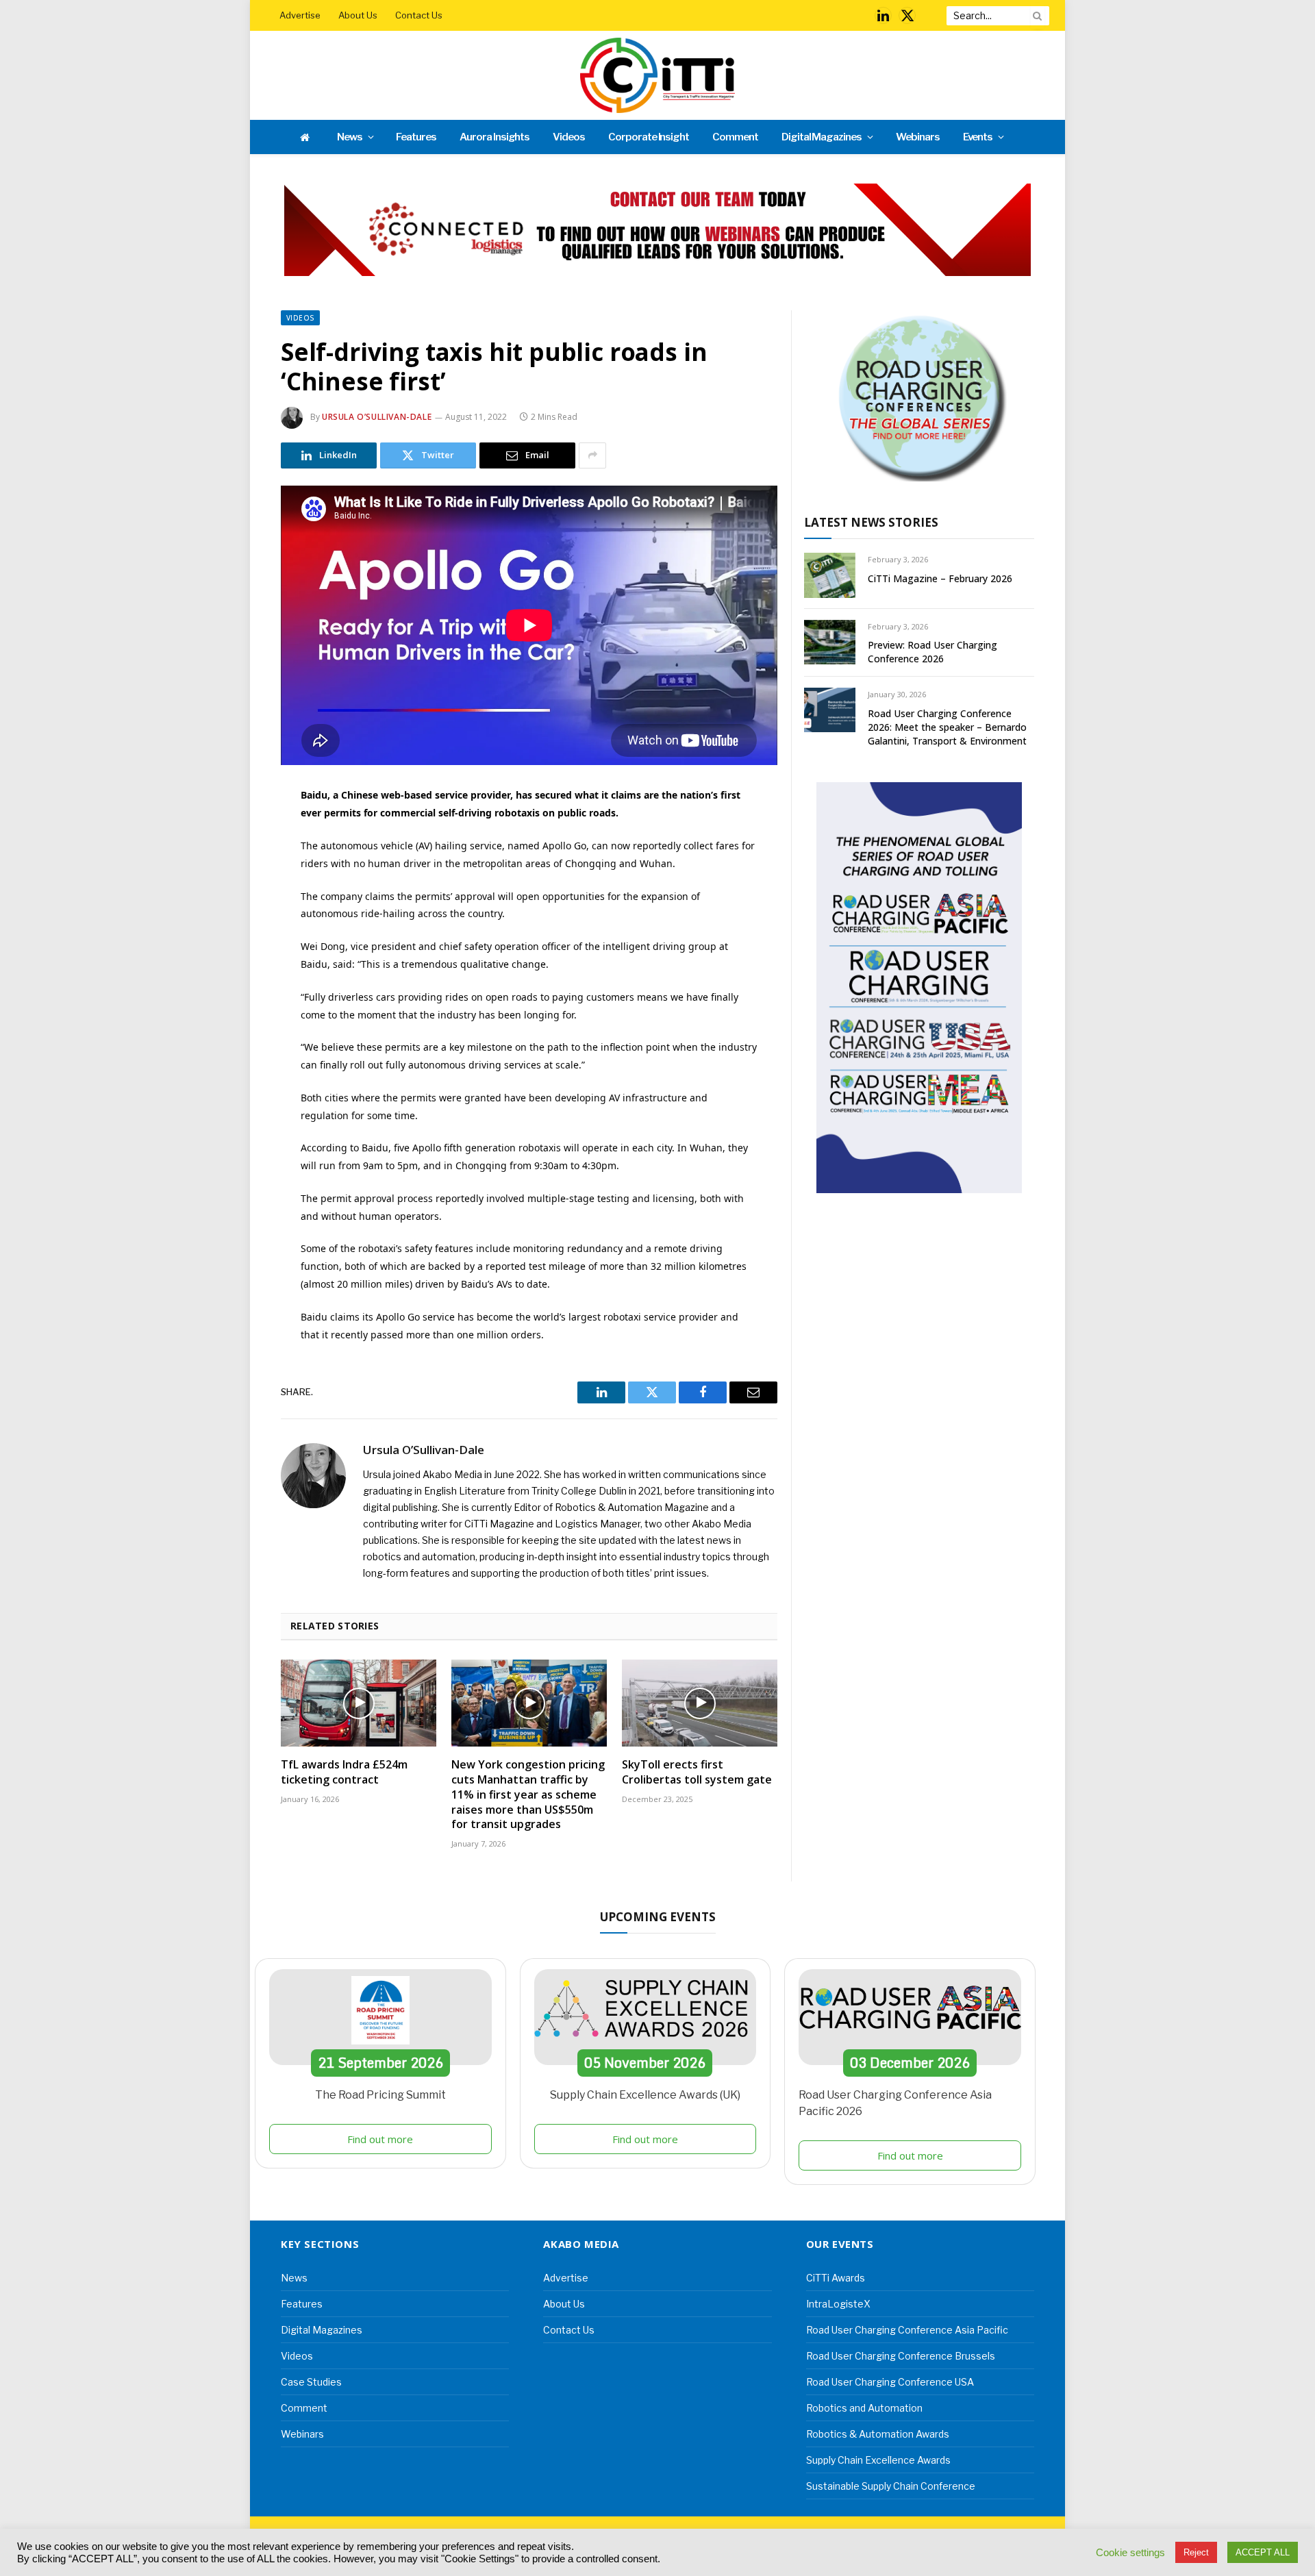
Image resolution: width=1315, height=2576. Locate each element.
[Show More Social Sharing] (592, 455)
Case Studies (311, 2382)
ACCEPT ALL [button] (1263, 2552)
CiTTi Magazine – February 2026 (940, 578)
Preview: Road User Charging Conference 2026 (932, 652)
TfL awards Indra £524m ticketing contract (344, 1772)
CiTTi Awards (836, 2278)
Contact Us (419, 15)
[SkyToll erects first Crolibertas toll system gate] (700, 1703)
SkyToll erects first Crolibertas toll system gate (697, 1772)
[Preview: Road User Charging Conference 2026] (830, 642)
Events (978, 137)
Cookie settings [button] (1130, 2553)
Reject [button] (1196, 2552)
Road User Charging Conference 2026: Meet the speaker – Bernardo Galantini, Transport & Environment (947, 727)
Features (416, 137)
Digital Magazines (822, 137)
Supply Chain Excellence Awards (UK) (645, 2095)
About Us (358, 15)
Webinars (918, 137)
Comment (735, 137)
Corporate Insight (649, 137)
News (350, 137)
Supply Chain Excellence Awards (878, 2460)
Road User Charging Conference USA (890, 2382)
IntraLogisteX (838, 2304)
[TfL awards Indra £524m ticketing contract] (359, 1703)
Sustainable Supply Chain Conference (891, 2486)
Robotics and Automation (864, 2408)
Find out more (380, 2139)
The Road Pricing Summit (380, 2095)
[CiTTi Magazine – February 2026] (830, 575)
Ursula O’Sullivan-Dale (377, 417)
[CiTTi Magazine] (657, 75)
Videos (569, 137)
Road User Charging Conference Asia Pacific (907, 2330)
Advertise (300, 15)
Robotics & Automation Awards (878, 2434)
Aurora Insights (494, 137)
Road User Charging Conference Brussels (901, 2356)
